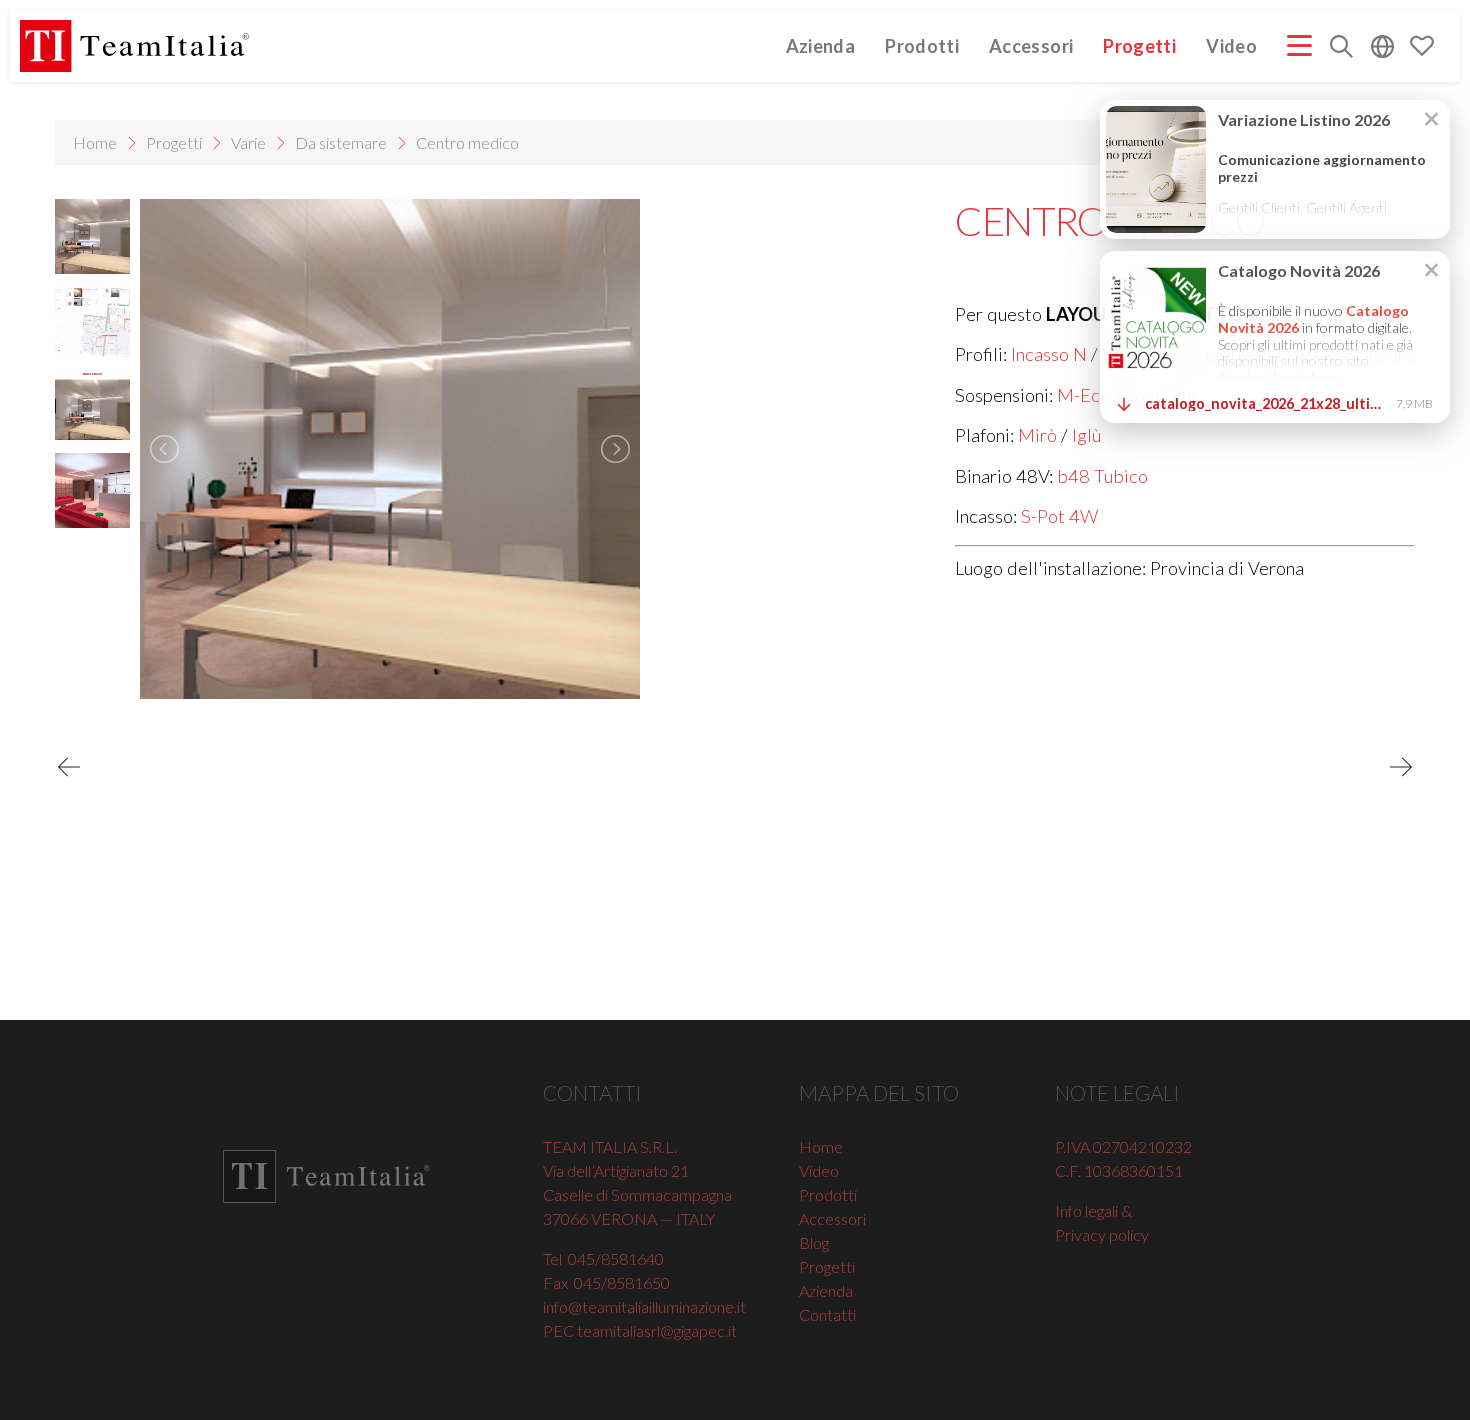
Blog (814, 1242)
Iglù (1086, 435)
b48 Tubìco (1102, 476)
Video (1231, 45)
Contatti (827, 1314)
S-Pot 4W (1059, 516)
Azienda (821, 45)
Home (95, 142)
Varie (248, 142)
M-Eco (1083, 395)
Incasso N (1049, 354)
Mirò (1037, 435)
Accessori (1031, 45)
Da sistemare (341, 142)
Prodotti (922, 45)
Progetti (1139, 45)
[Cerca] (1341, 48)
